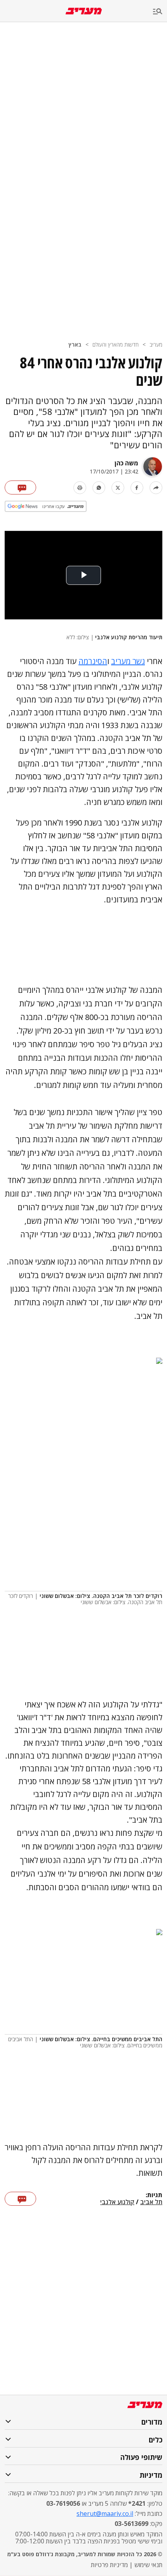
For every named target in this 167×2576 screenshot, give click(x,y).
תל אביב (151, 2202)
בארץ (75, 344)
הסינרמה (93, 661)
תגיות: (154, 2195)
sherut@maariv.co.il (105, 2514)
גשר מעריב (128, 661)
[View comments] (20, 487)
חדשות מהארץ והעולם (116, 344)
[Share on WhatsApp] (99, 488)
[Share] (156, 488)
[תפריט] (160, 12)
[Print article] (80, 488)
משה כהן (126, 463)
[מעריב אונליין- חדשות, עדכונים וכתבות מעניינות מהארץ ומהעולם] (84, 11)
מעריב (156, 344)
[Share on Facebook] (137, 488)
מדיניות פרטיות (109, 2565)
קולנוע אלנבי (117, 2202)
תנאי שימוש (148, 2565)
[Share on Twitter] (118, 488)
